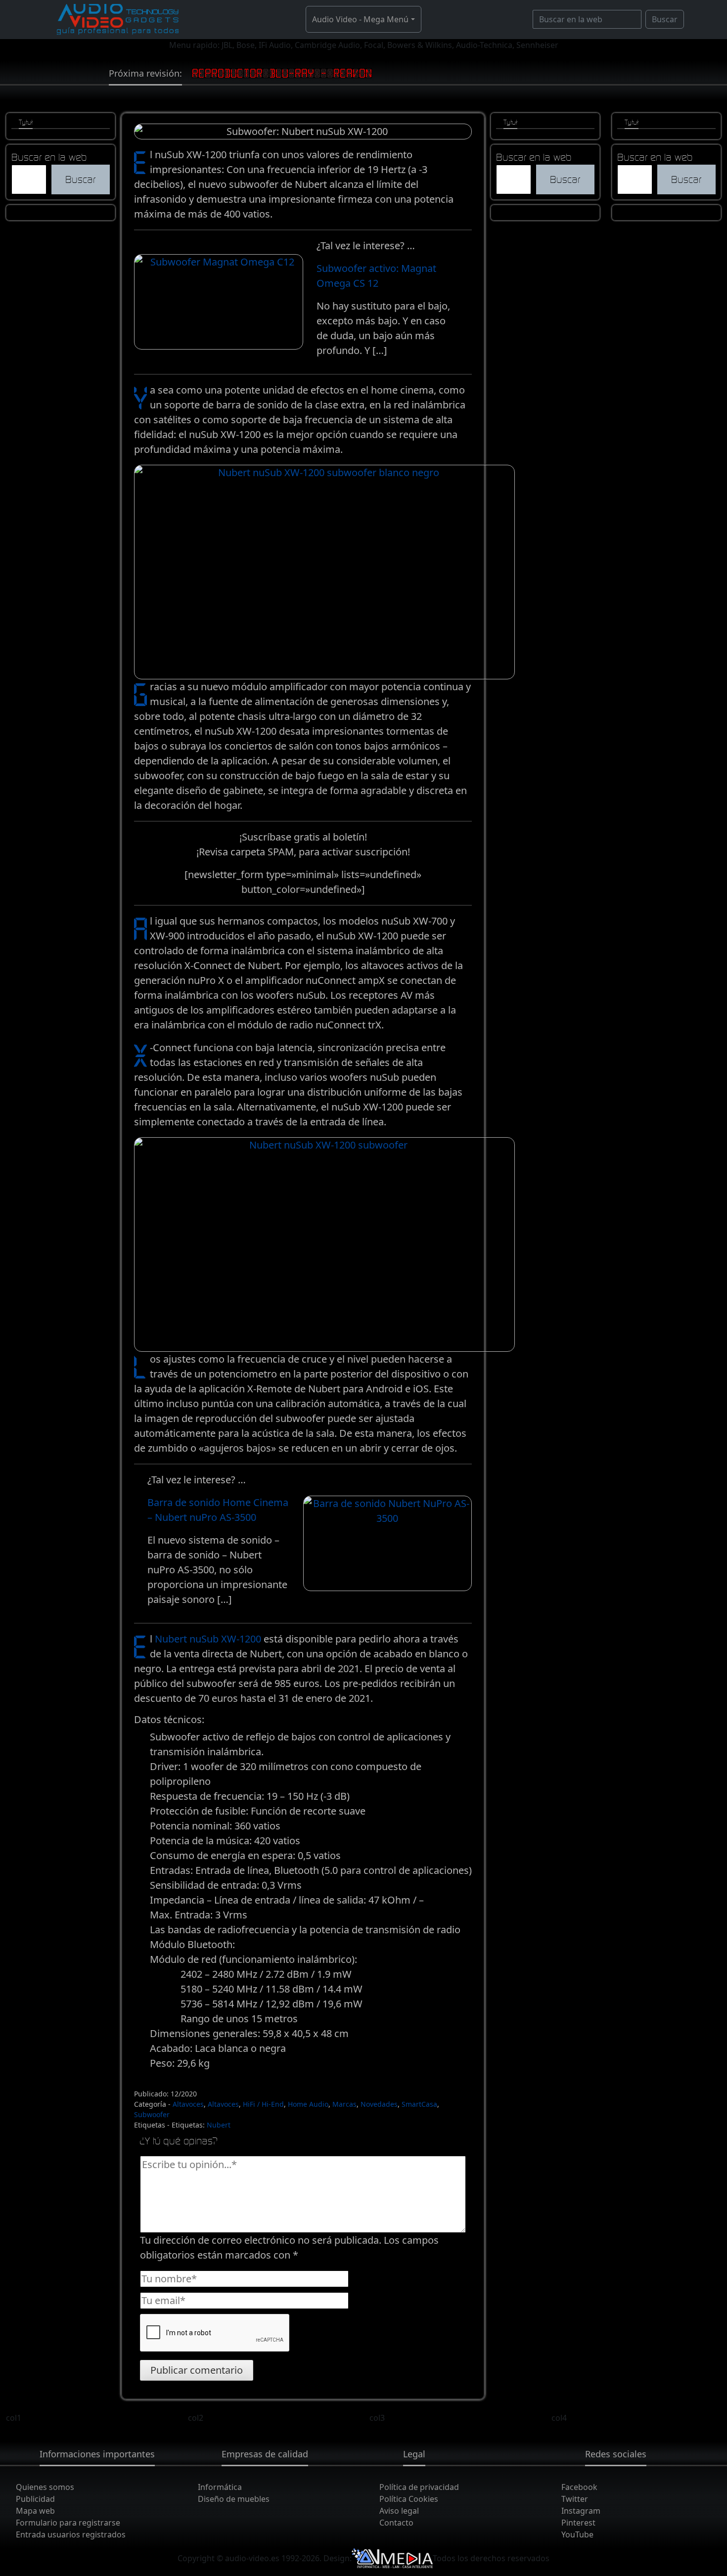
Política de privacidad (419, 2487)
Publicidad (35, 2499)
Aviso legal (399, 2511)
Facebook (579, 2487)
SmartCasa (419, 2104)
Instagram (581, 2511)
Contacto (396, 2523)
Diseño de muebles (234, 2499)
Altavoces (188, 2104)
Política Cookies (409, 2499)
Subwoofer (152, 2114)
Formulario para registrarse (68, 2523)
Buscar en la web (49, 157)
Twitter (575, 2499)
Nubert (219, 2125)
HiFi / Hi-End (263, 2104)
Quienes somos (45, 2487)
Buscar (665, 19)
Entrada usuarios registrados (71, 2534)
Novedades (379, 2104)
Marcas (344, 2104)
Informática (220, 2487)
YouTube (577, 2534)
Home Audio (308, 2104)
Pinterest (578, 2523)
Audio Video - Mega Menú (360, 19)
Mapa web (35, 2511)
